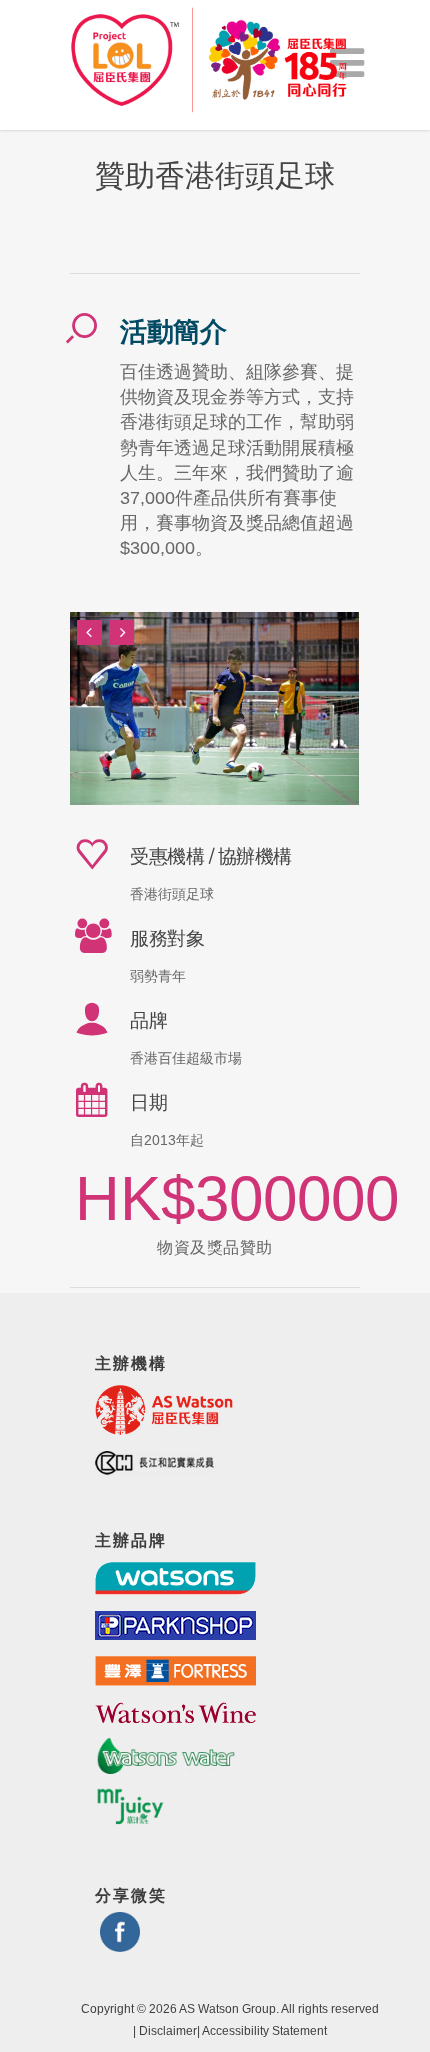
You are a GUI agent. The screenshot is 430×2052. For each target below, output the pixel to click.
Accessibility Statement (264, 2031)
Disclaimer (168, 2031)
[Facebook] (120, 1943)
